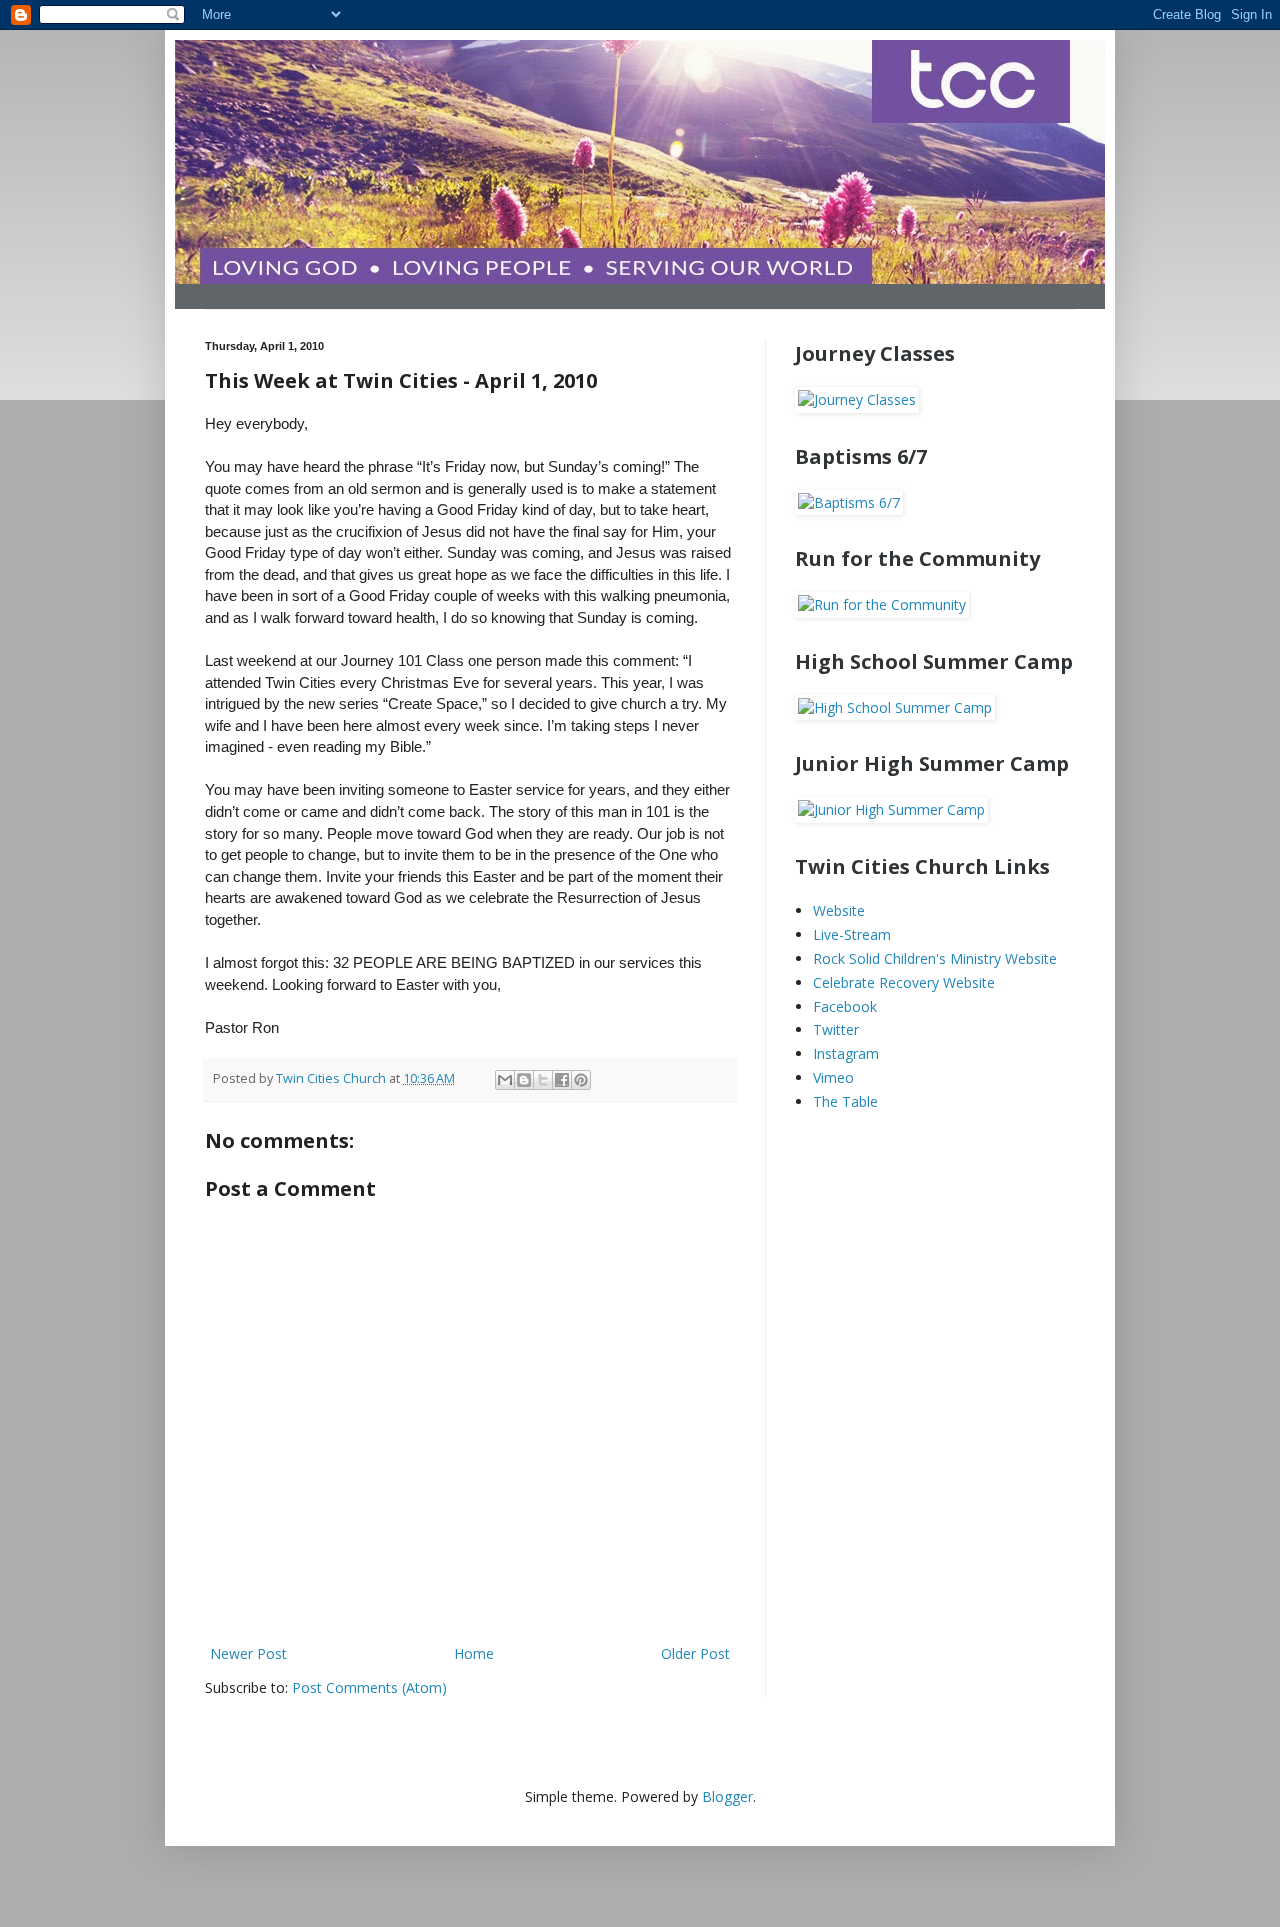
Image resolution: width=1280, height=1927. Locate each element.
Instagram (846, 1053)
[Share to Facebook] (562, 1080)
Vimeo (833, 1077)
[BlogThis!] (524, 1080)
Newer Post (248, 1653)
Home (474, 1653)
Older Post (695, 1653)
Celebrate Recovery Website (904, 982)
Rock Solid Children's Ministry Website (935, 958)
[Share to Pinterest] (581, 1080)
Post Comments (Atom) (369, 1687)
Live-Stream (852, 934)
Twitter (836, 1029)
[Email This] (505, 1080)
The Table (845, 1101)
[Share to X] (543, 1080)
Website (839, 910)
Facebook (845, 1006)
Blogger (727, 1796)
